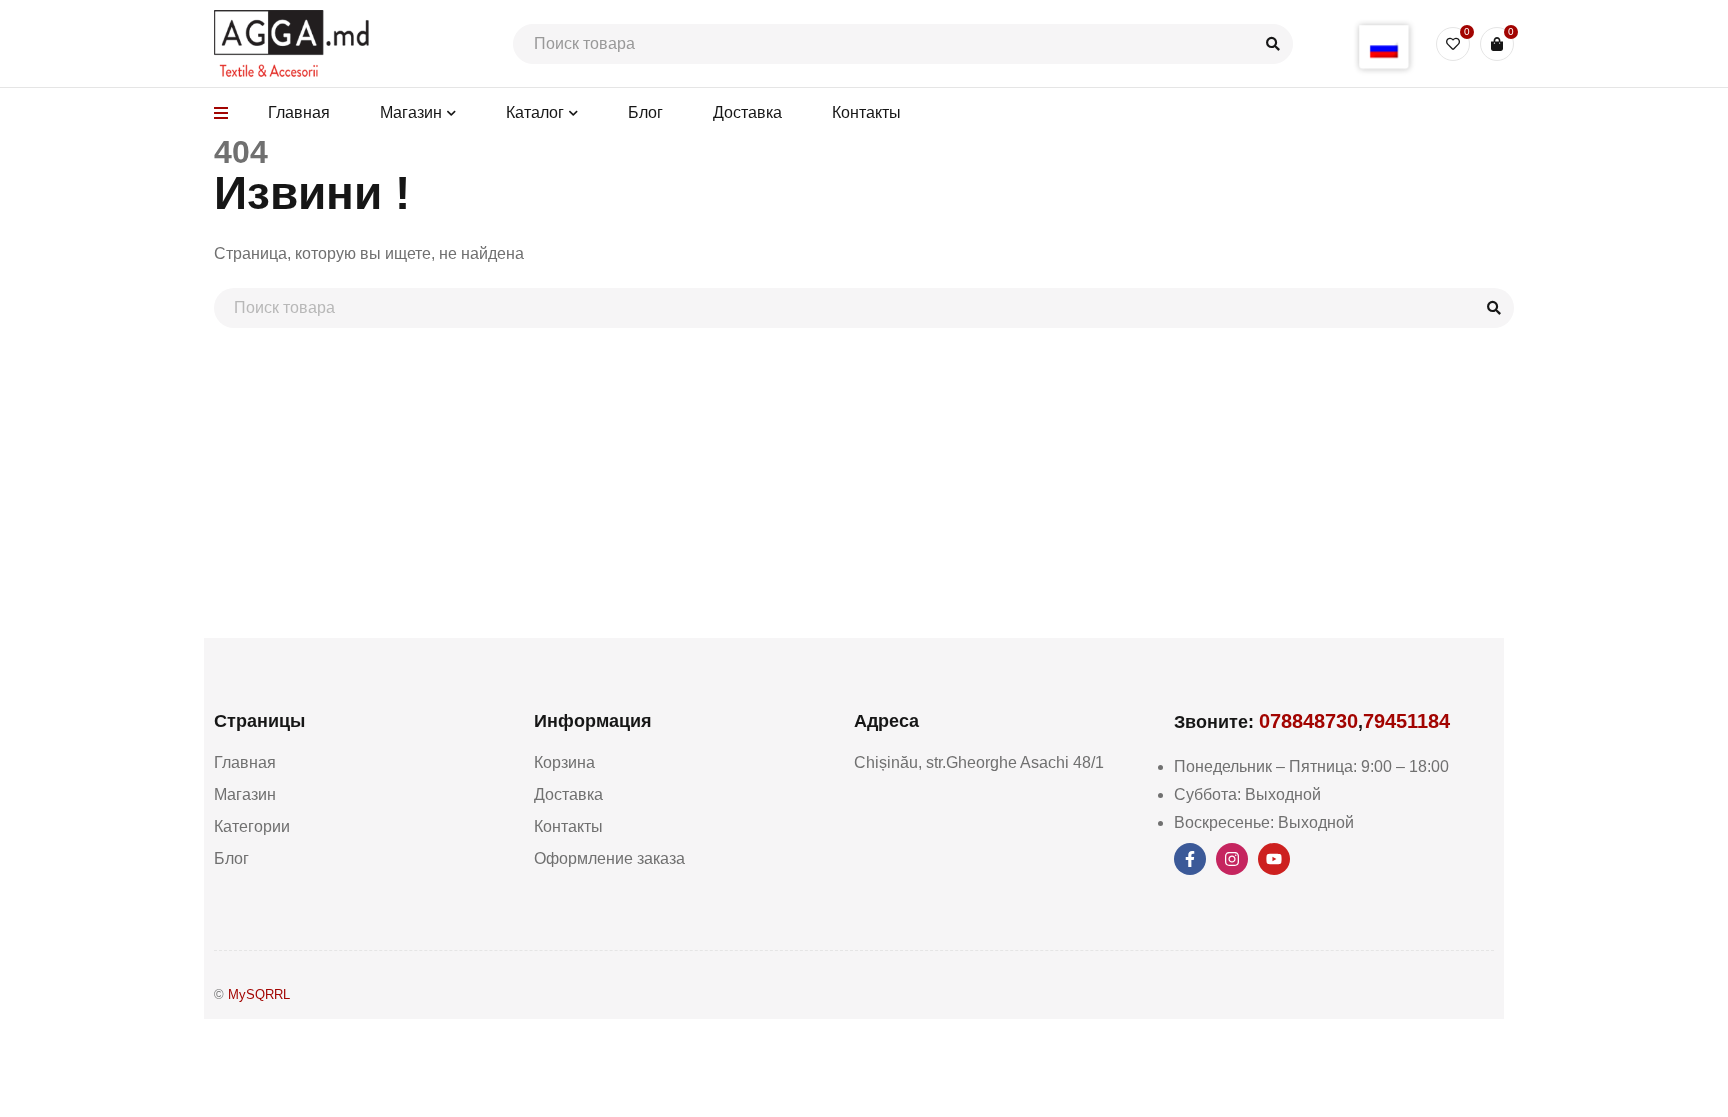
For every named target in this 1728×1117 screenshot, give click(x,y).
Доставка (568, 794)
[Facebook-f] (1190, 859)
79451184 (1406, 721)
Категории (252, 826)
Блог (231, 858)
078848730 (1308, 721)
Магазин (245, 794)
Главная (245, 762)
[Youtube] (1274, 859)
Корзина (564, 762)
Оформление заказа (609, 858)
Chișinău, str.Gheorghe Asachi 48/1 (979, 762)
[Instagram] (1232, 859)
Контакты (568, 826)
